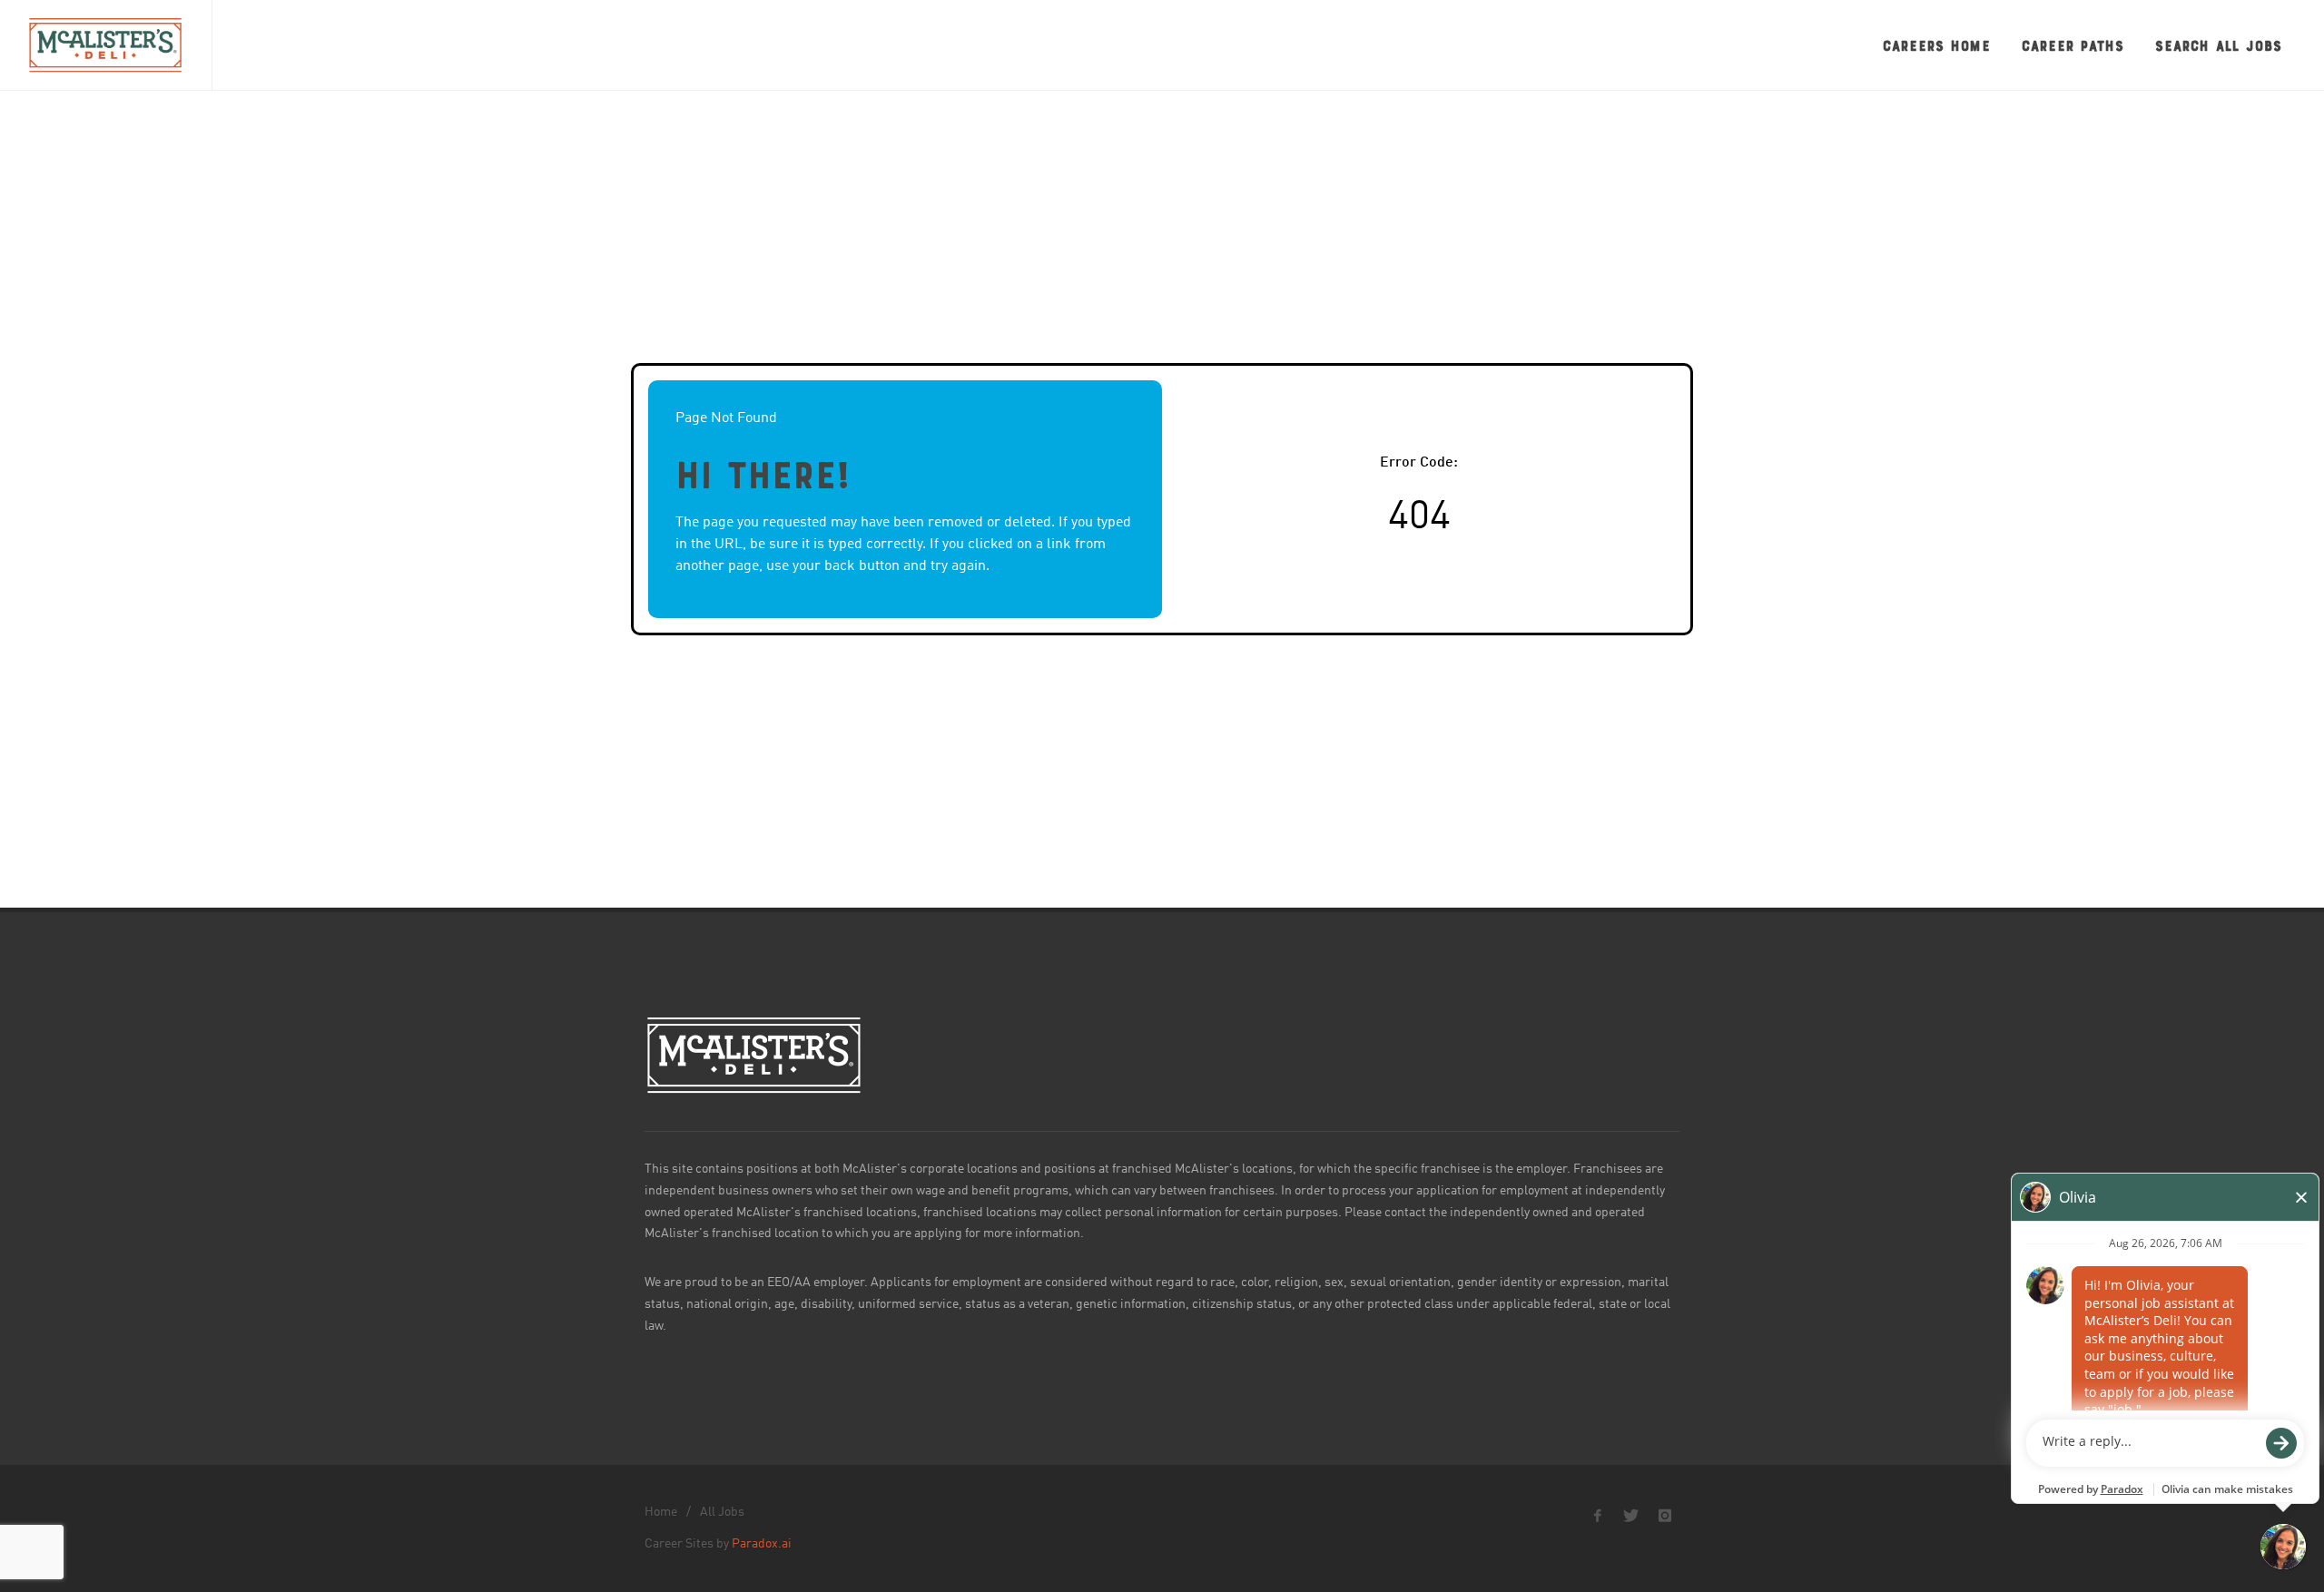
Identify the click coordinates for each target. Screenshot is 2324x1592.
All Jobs (722, 1512)
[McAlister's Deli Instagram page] (1665, 1516)
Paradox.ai (762, 1544)
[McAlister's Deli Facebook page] (1598, 1516)
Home (661, 1512)
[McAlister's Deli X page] (1631, 1516)
